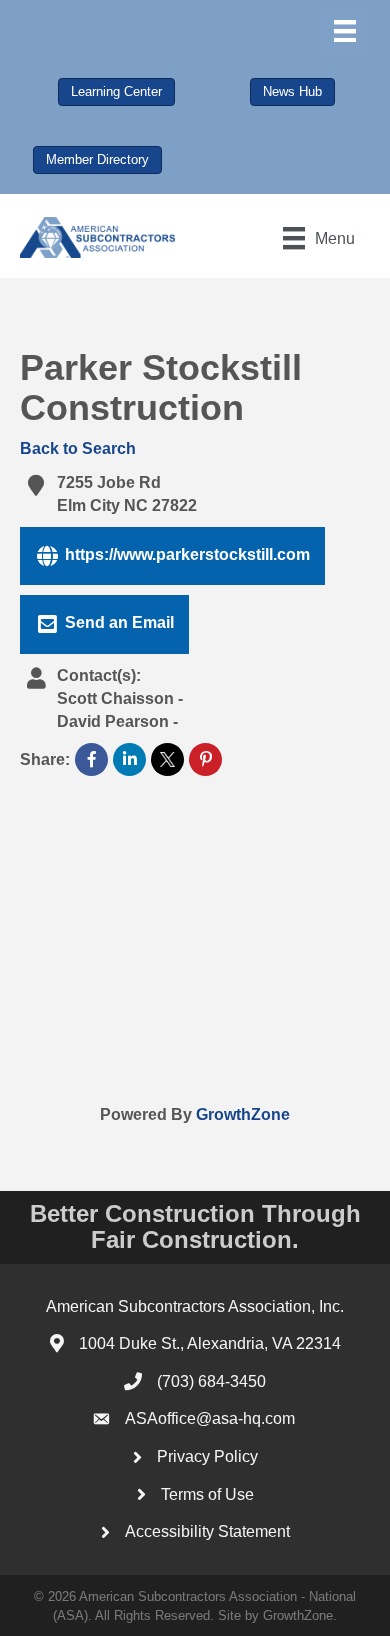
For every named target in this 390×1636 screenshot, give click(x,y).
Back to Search (78, 448)
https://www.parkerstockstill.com (187, 554)
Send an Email (119, 623)
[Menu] (345, 31)
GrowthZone (243, 1114)
